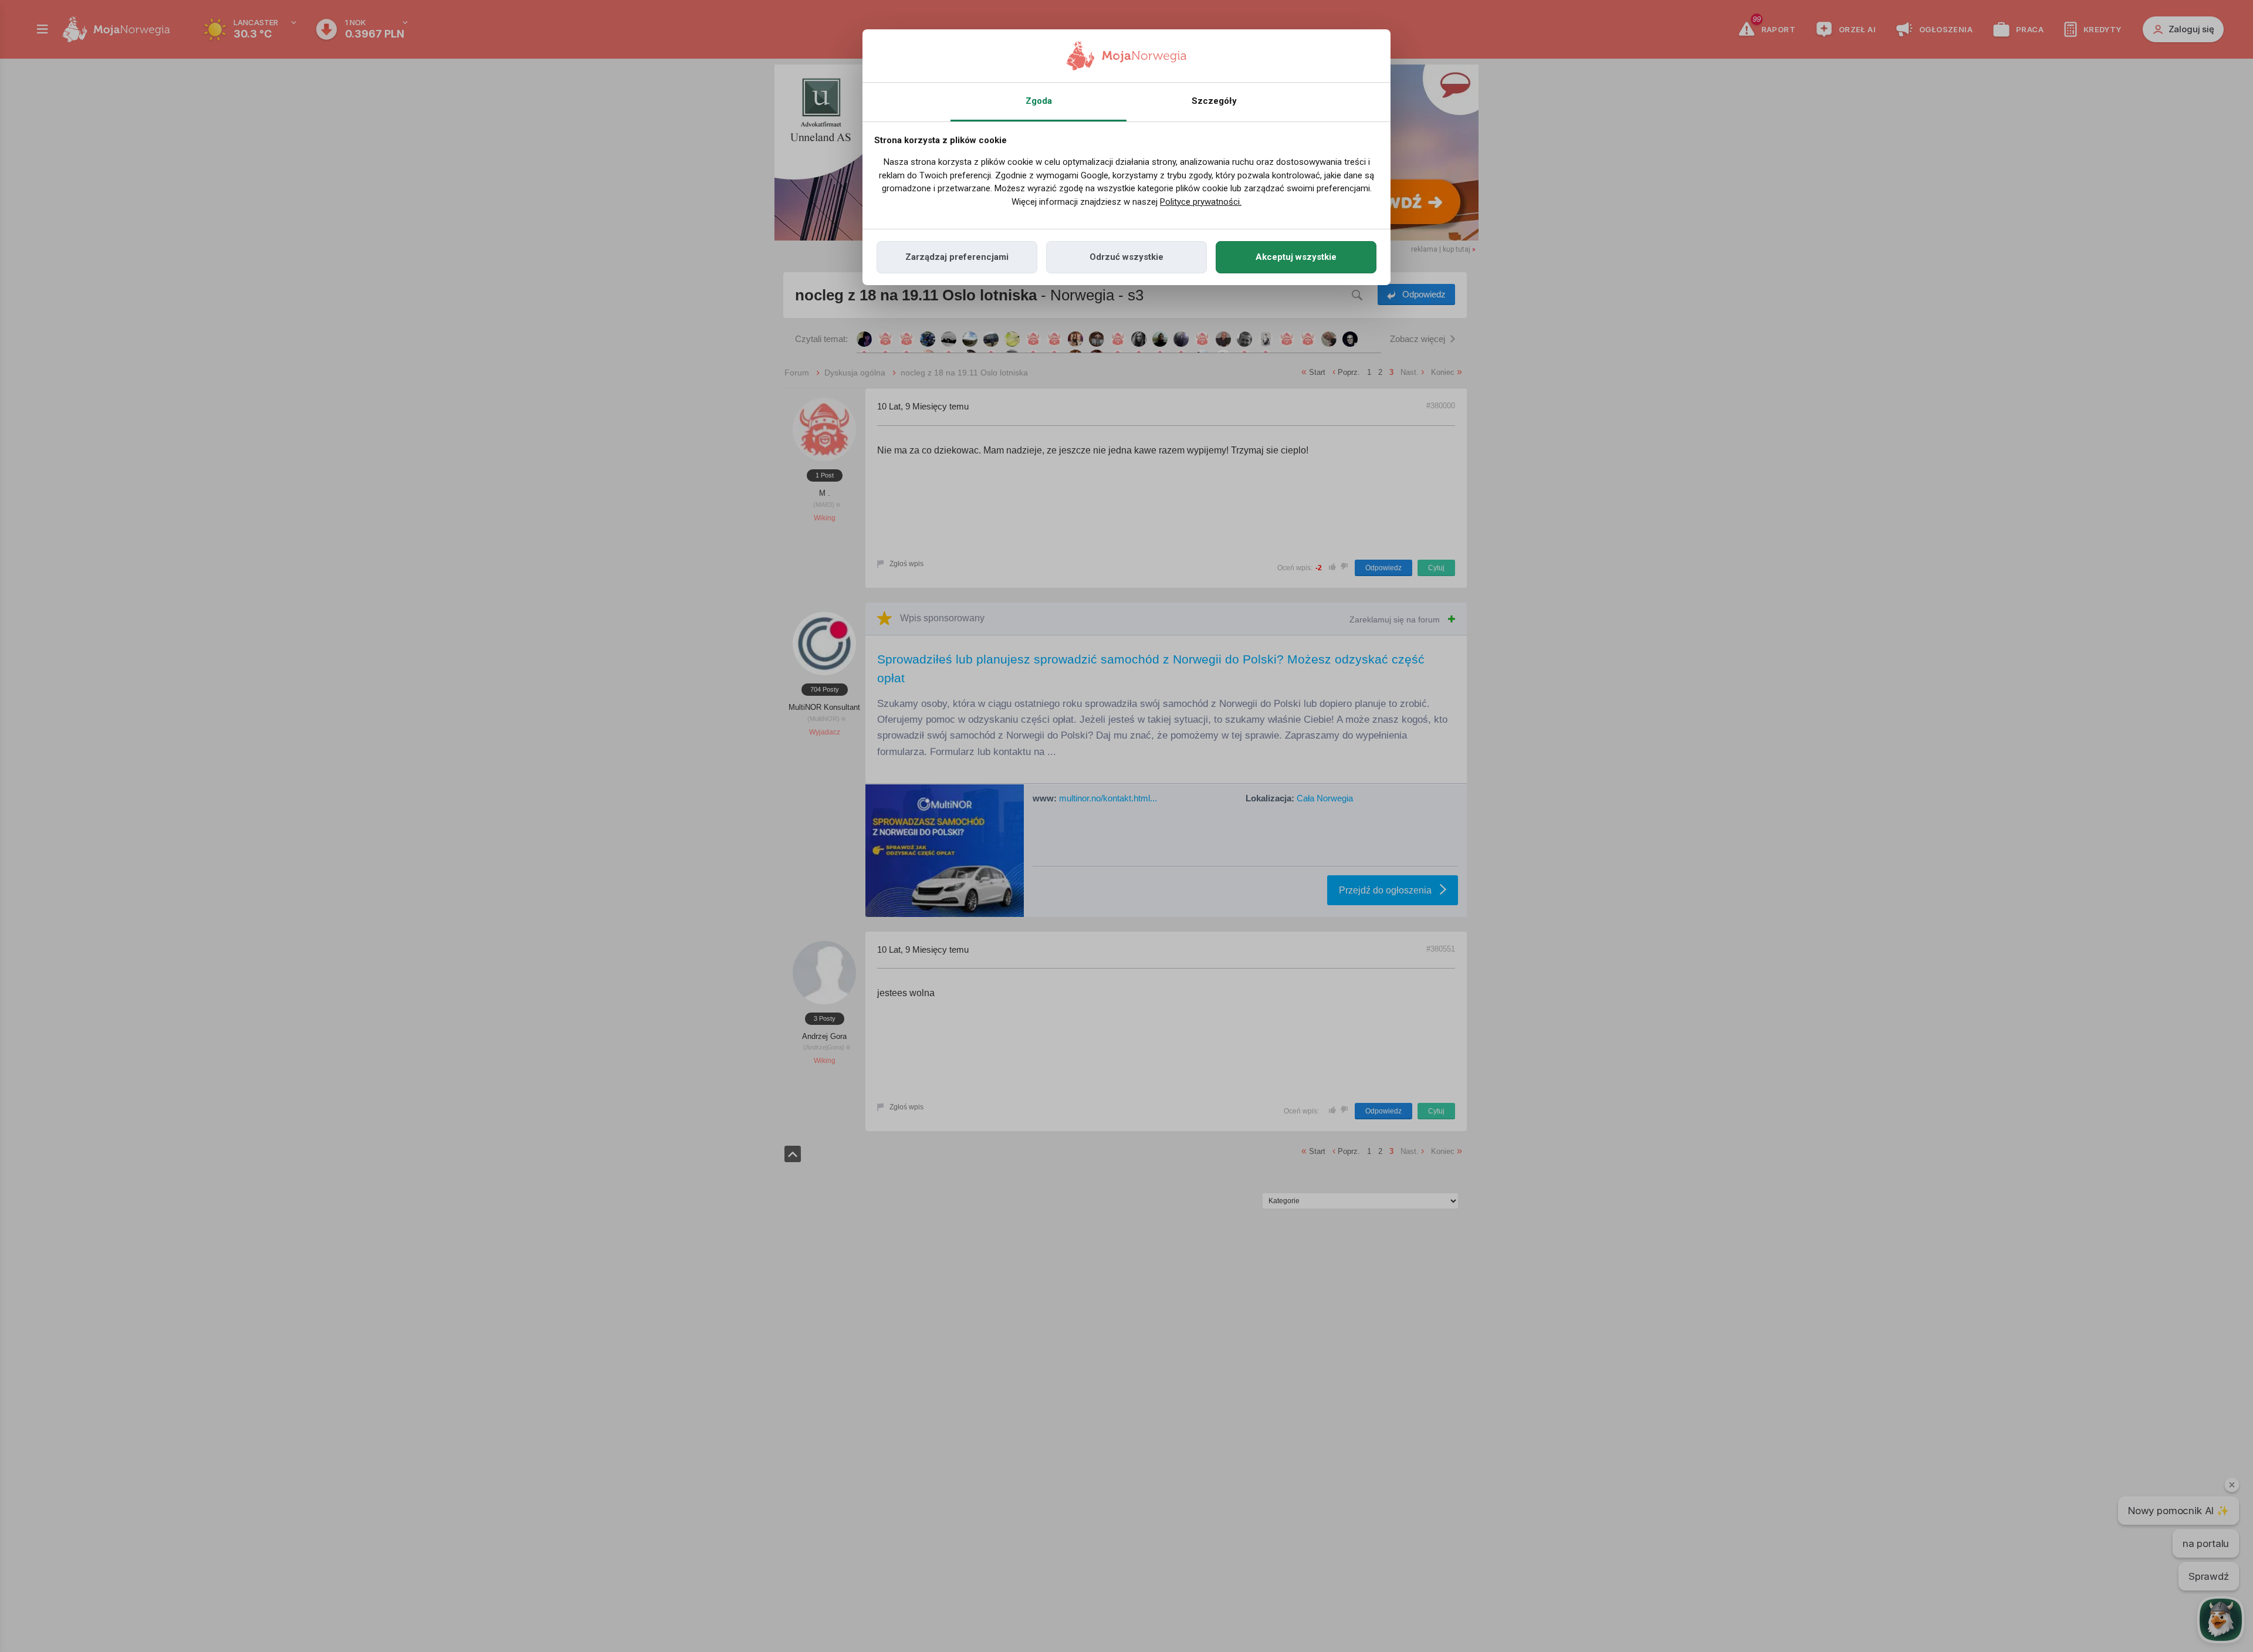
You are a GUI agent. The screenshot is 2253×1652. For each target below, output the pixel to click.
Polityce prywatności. (1201, 202)
